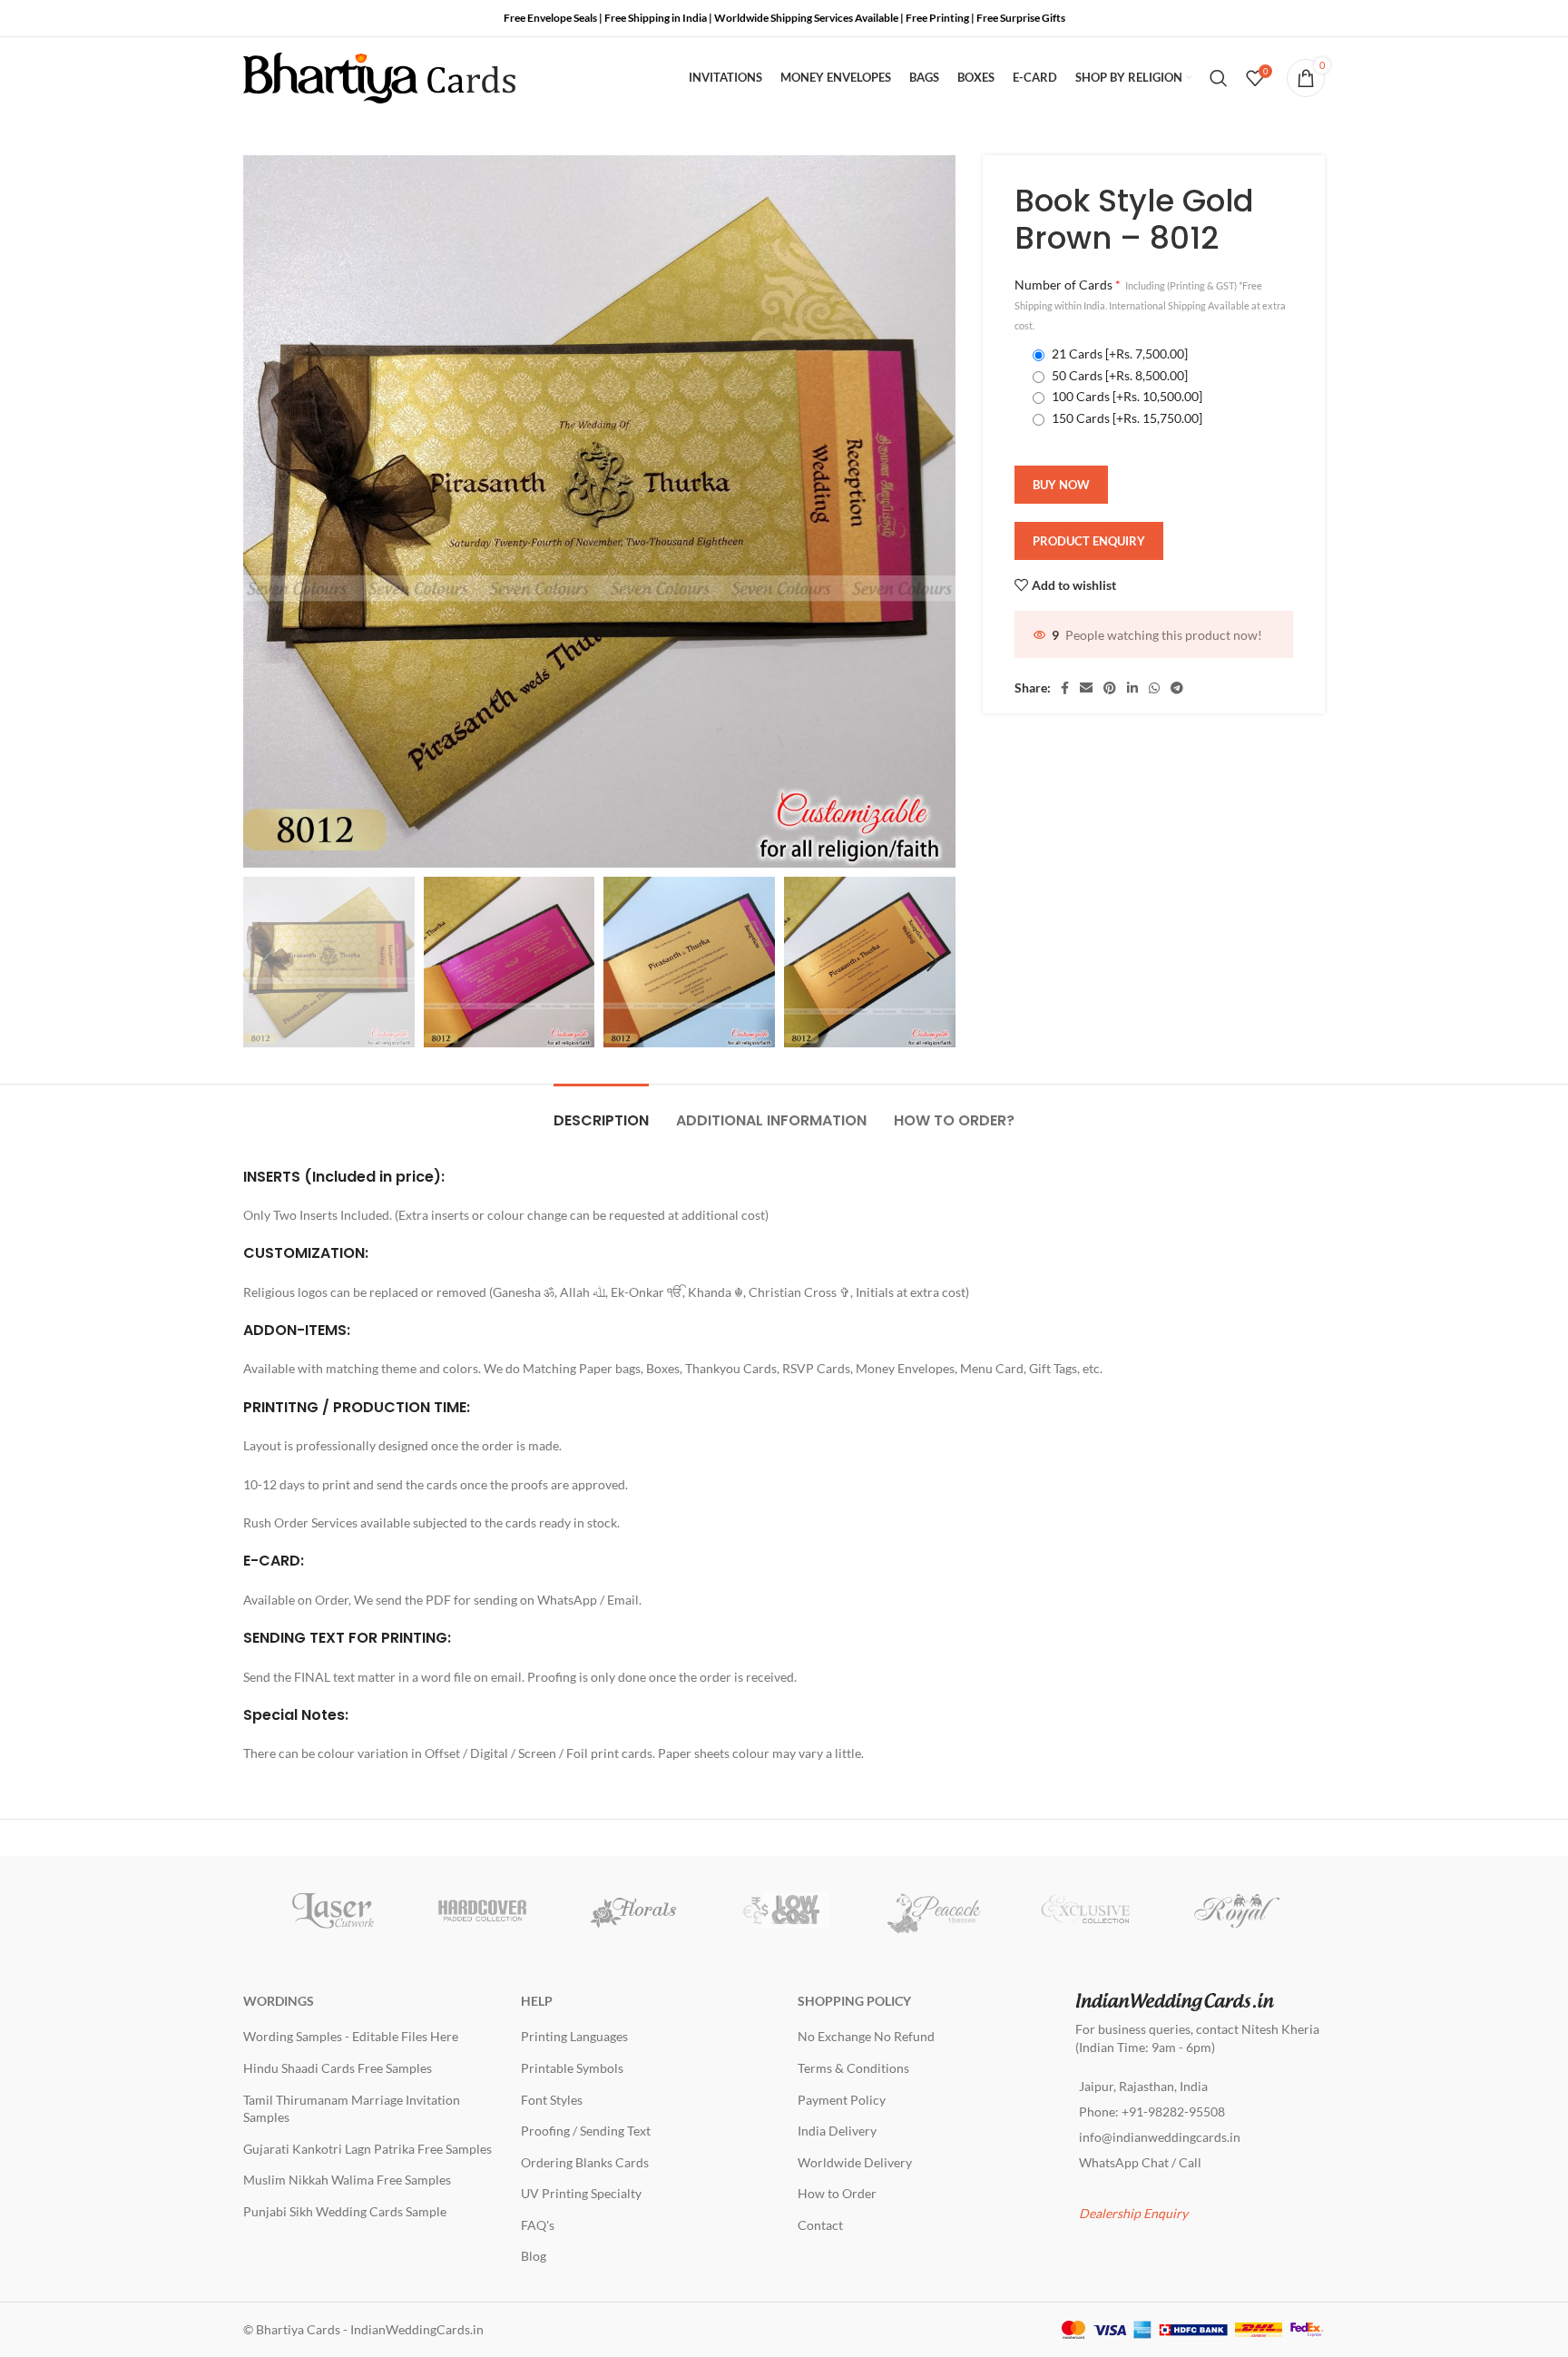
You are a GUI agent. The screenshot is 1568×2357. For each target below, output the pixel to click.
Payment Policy (842, 2100)
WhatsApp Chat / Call (1140, 2162)
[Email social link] (1086, 688)
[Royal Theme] (1236, 1910)
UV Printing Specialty (581, 2193)
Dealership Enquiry (1133, 2213)
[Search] (1219, 78)
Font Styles (552, 2100)
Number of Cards (1150, 304)
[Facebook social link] (1065, 688)
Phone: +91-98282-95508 (1152, 2111)
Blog (534, 2256)
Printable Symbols (572, 2068)
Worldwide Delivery (855, 2162)
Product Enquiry (1089, 541)
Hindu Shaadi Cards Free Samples (338, 2068)
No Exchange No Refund (866, 2036)
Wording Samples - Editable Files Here (351, 2036)
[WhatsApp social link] (1154, 688)
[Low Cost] (784, 1910)
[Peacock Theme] (935, 1910)
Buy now (1061, 485)
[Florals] (633, 1910)
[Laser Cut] (332, 1910)
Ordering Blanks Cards (585, 2162)
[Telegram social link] (1177, 688)
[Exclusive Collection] (1085, 1910)
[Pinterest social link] (1110, 688)
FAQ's (538, 2225)
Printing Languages (574, 2036)
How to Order (837, 2193)
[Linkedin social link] (1132, 688)
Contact (820, 2225)
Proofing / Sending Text (586, 2131)
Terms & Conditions (853, 2068)
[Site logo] (379, 77)
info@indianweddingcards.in (1160, 2137)
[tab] (601, 1111)
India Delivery (837, 2131)
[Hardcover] (483, 1910)
